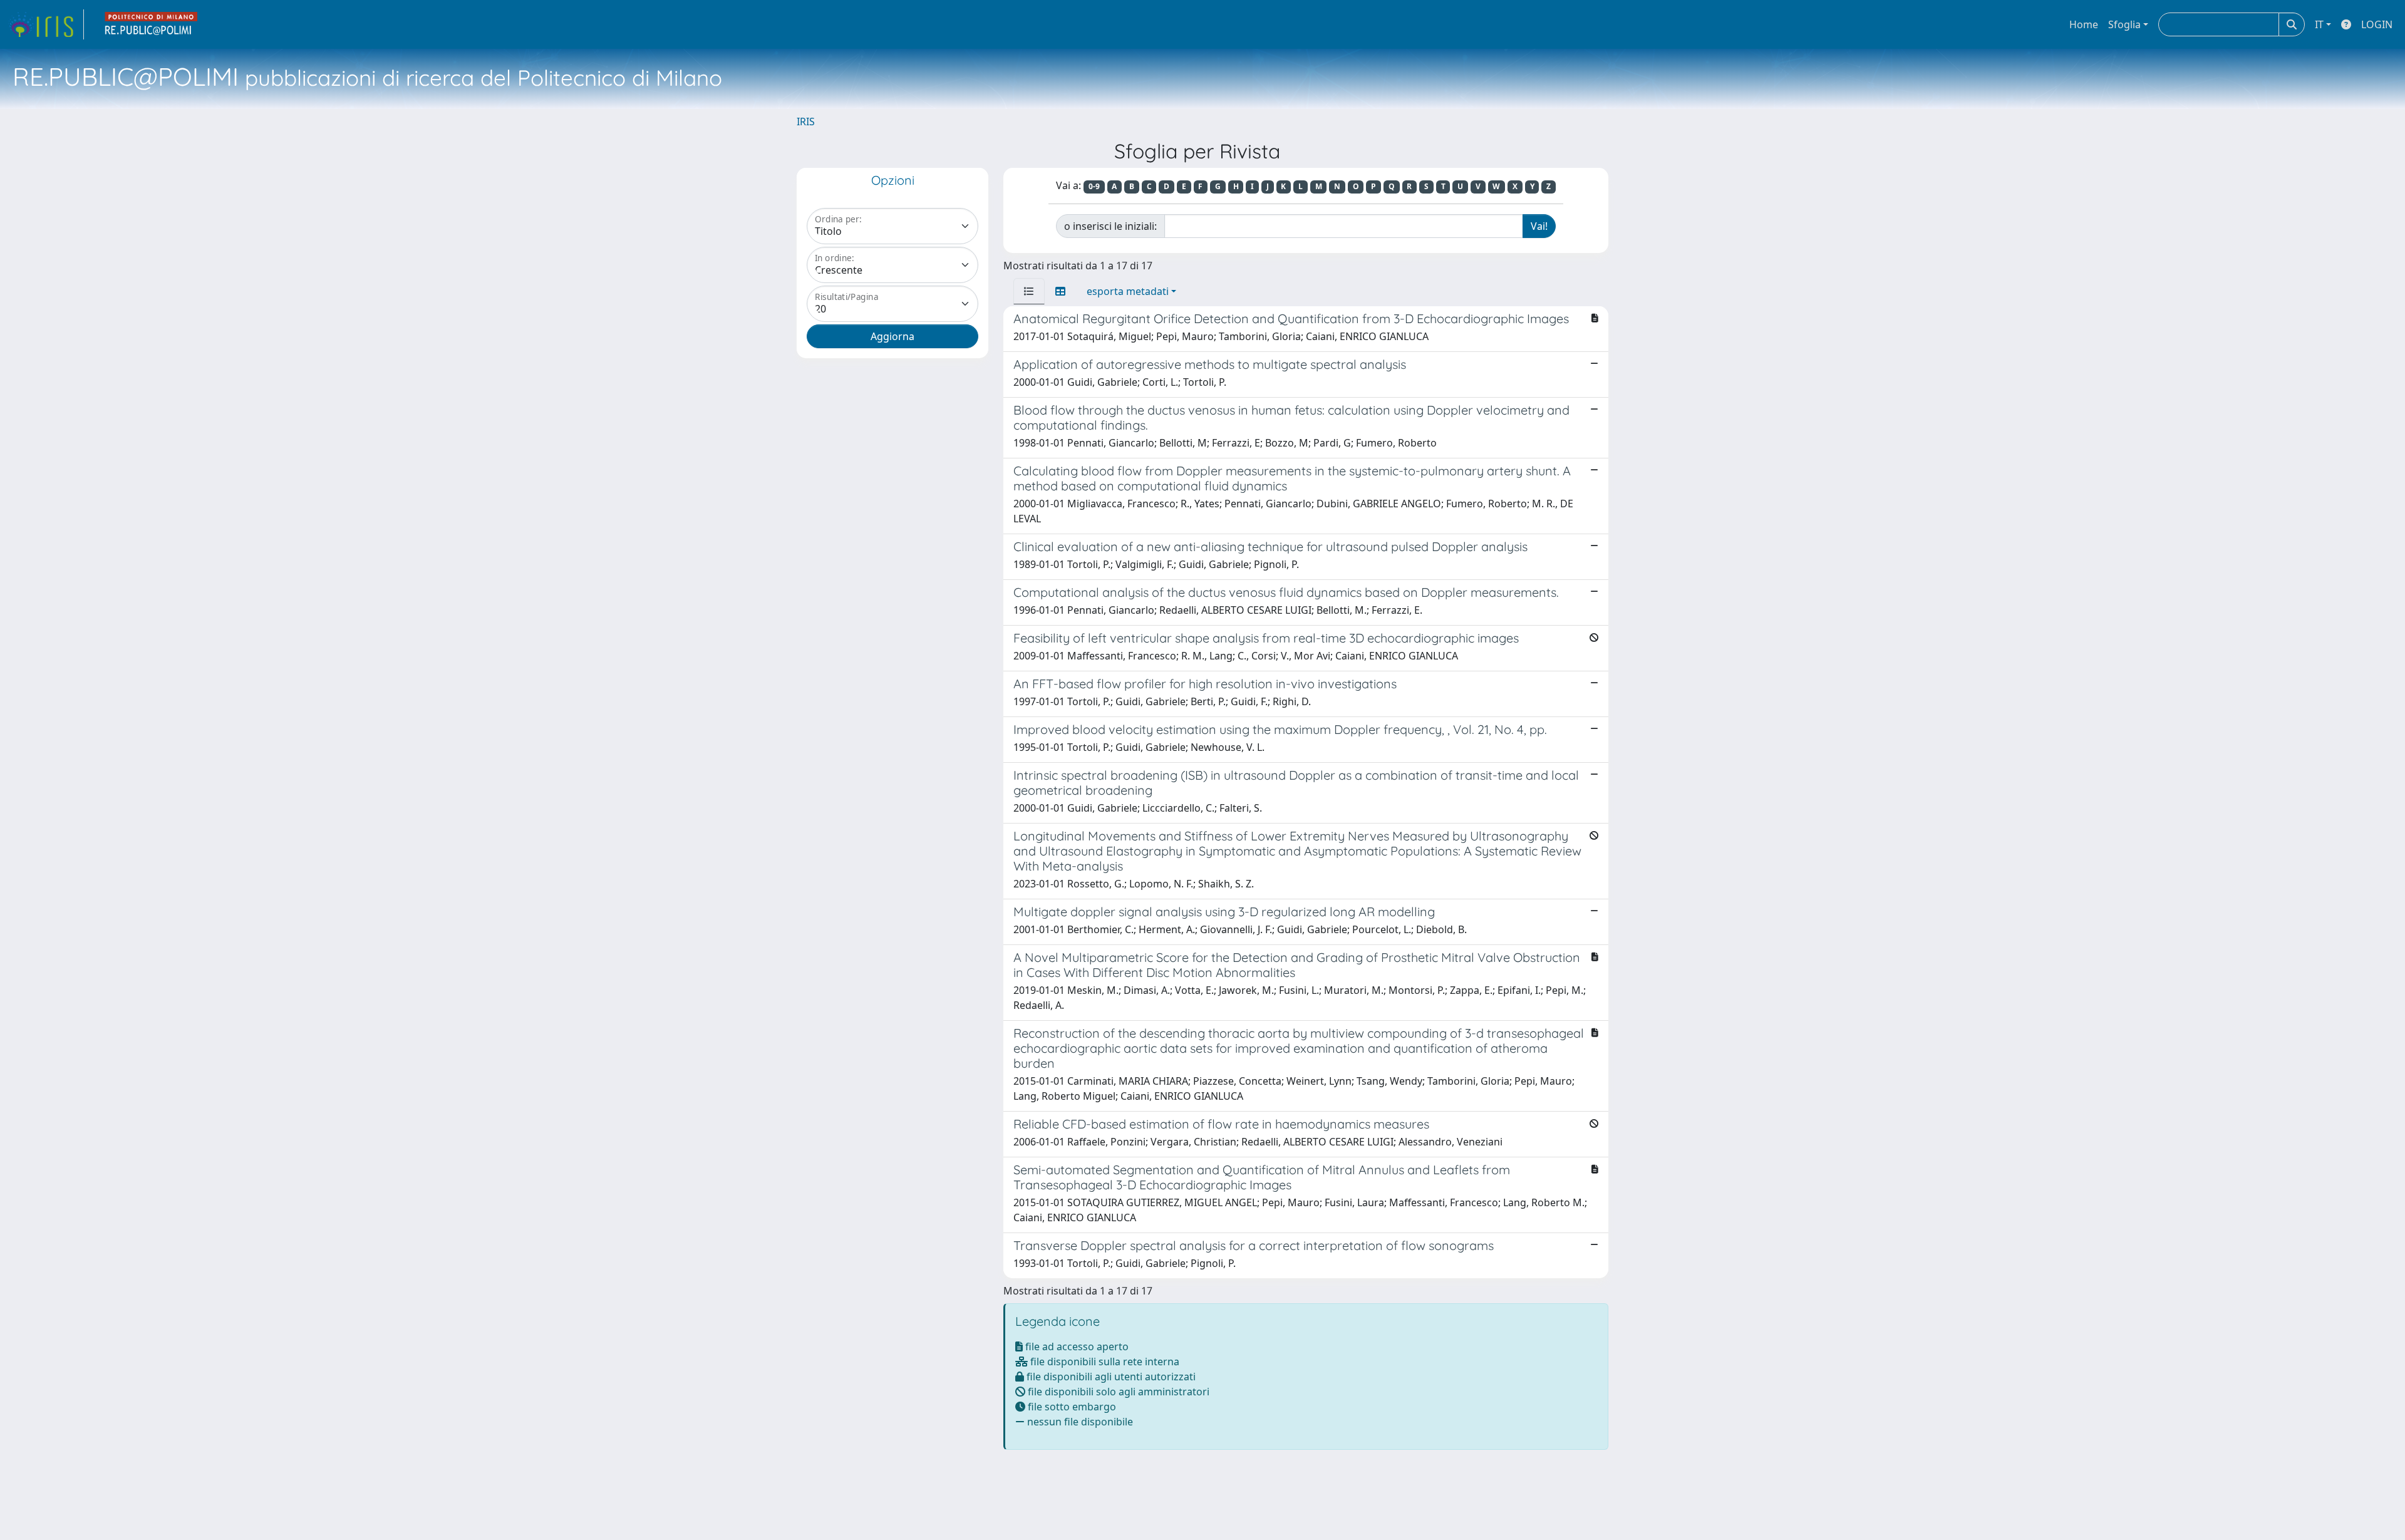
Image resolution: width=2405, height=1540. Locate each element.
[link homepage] (46, 24)
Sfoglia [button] (2124, 24)
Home (2084, 24)
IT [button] (2319, 24)
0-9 (1094, 186)
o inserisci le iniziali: (1110, 226)
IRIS (806, 121)
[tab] (1029, 291)
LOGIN (2377, 24)
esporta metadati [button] (1128, 291)
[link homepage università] (152, 24)
